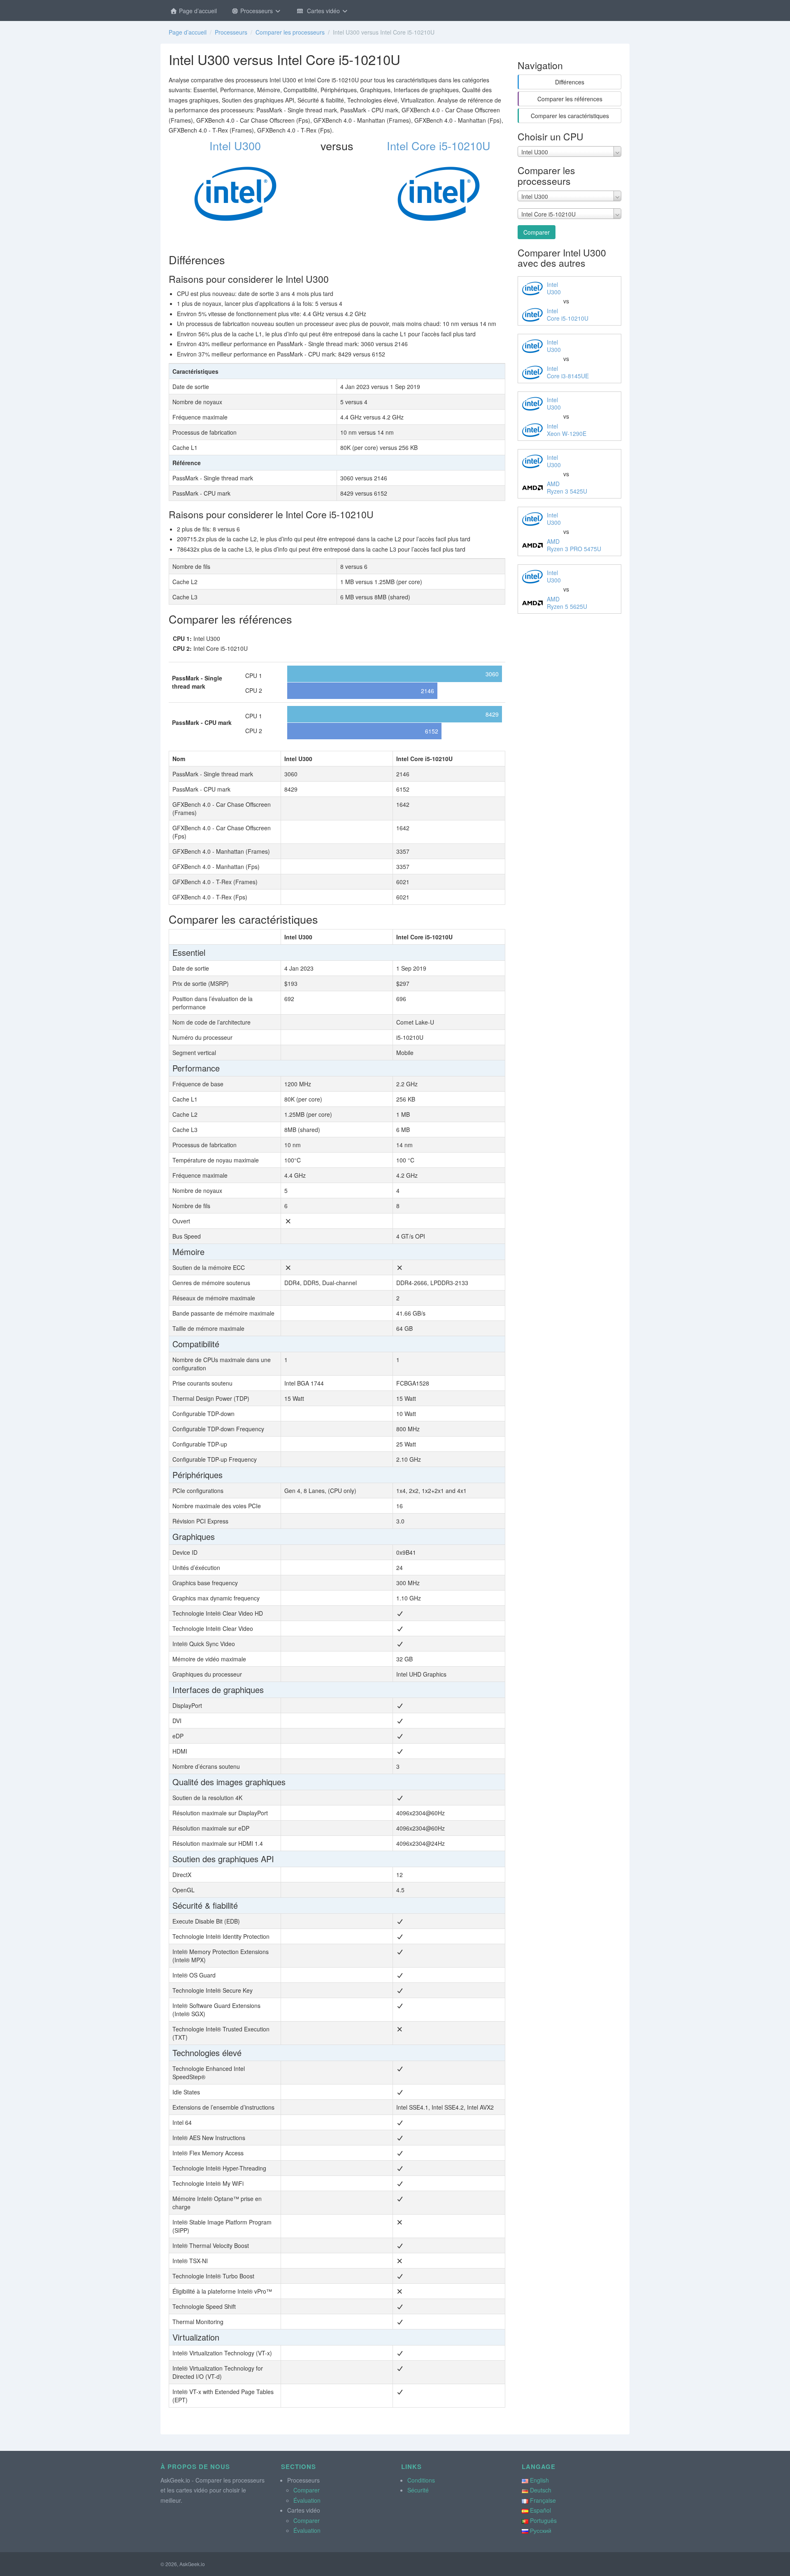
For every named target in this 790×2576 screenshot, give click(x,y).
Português (543, 2520)
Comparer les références (570, 99)
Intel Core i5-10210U (439, 146)
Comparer (537, 232)
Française (543, 2500)
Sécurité (418, 2490)
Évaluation (307, 2500)
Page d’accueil (197, 11)
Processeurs (257, 11)
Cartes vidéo (323, 11)
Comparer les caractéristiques (570, 116)
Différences (570, 82)
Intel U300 (235, 146)
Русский (541, 2530)
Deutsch (541, 2490)
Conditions (421, 2480)
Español (540, 2510)
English (539, 2480)
